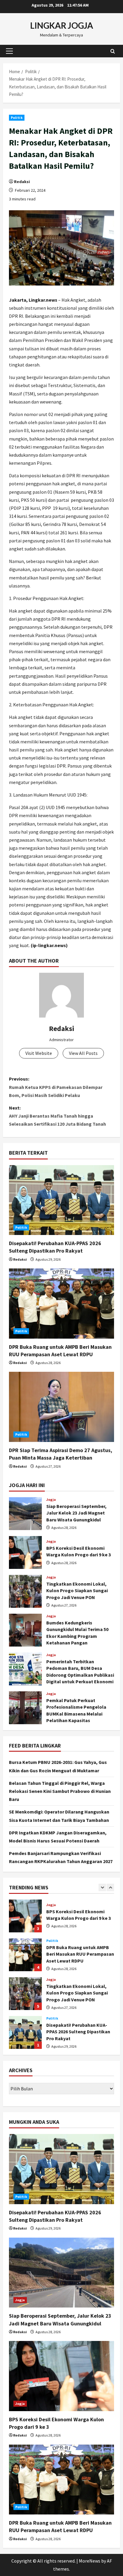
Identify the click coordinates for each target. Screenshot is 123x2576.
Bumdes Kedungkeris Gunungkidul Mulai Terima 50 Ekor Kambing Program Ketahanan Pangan (25, 1630)
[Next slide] (110, 1887)
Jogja (51, 1500)
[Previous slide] (102, 1887)
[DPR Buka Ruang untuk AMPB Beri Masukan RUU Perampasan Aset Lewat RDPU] (61, 1304)
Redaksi (22, 182)
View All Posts (83, 1053)
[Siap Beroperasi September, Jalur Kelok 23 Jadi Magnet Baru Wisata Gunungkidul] (61, 2273)
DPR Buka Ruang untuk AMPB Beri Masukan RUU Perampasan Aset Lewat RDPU (25, 1916)
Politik (17, 118)
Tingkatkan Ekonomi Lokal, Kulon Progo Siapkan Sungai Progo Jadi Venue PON (25, 1591)
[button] (9, 51)
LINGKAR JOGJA (62, 25)
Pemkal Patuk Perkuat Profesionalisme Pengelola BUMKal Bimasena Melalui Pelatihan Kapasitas (25, 1708)
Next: (57, 1116)
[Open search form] (113, 51)
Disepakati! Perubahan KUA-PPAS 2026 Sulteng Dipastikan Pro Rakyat (25, 1994)
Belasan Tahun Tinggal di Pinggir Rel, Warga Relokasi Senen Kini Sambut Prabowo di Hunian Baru (60, 1791)
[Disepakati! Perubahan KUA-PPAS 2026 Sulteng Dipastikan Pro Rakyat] (61, 1200)
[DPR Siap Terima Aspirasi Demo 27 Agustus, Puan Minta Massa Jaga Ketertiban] (61, 1407)
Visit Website (39, 1053)
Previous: (56, 1087)
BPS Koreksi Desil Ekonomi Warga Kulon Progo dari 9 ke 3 (25, 1552)
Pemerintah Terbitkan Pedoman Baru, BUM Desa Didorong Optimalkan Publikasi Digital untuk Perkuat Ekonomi (25, 1669)
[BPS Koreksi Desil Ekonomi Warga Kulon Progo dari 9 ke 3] (61, 2376)
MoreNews (90, 2561)
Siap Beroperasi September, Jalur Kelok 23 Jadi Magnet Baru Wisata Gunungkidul (25, 1514)
